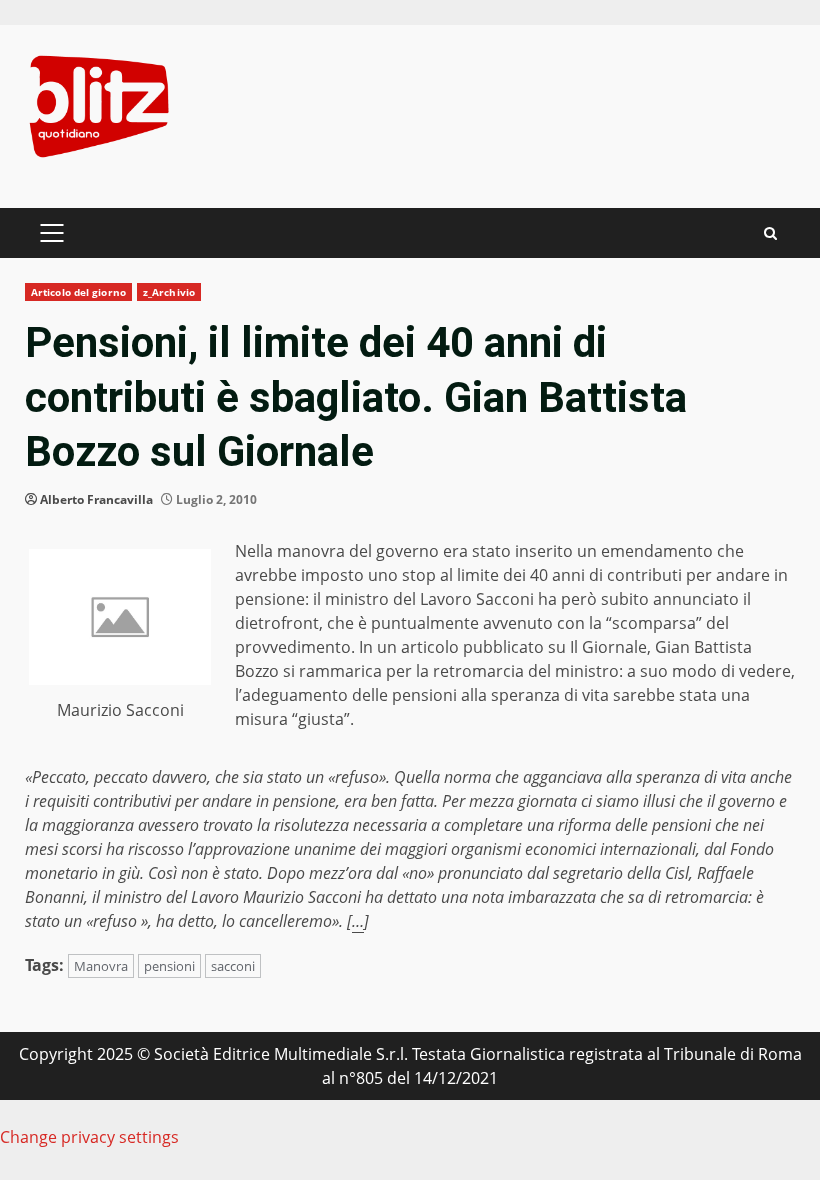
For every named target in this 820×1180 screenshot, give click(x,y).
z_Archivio (169, 292)
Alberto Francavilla (96, 499)
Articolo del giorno (78, 292)
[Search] (770, 233)
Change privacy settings (89, 1137)
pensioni (169, 966)
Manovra (101, 966)
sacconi (233, 966)
